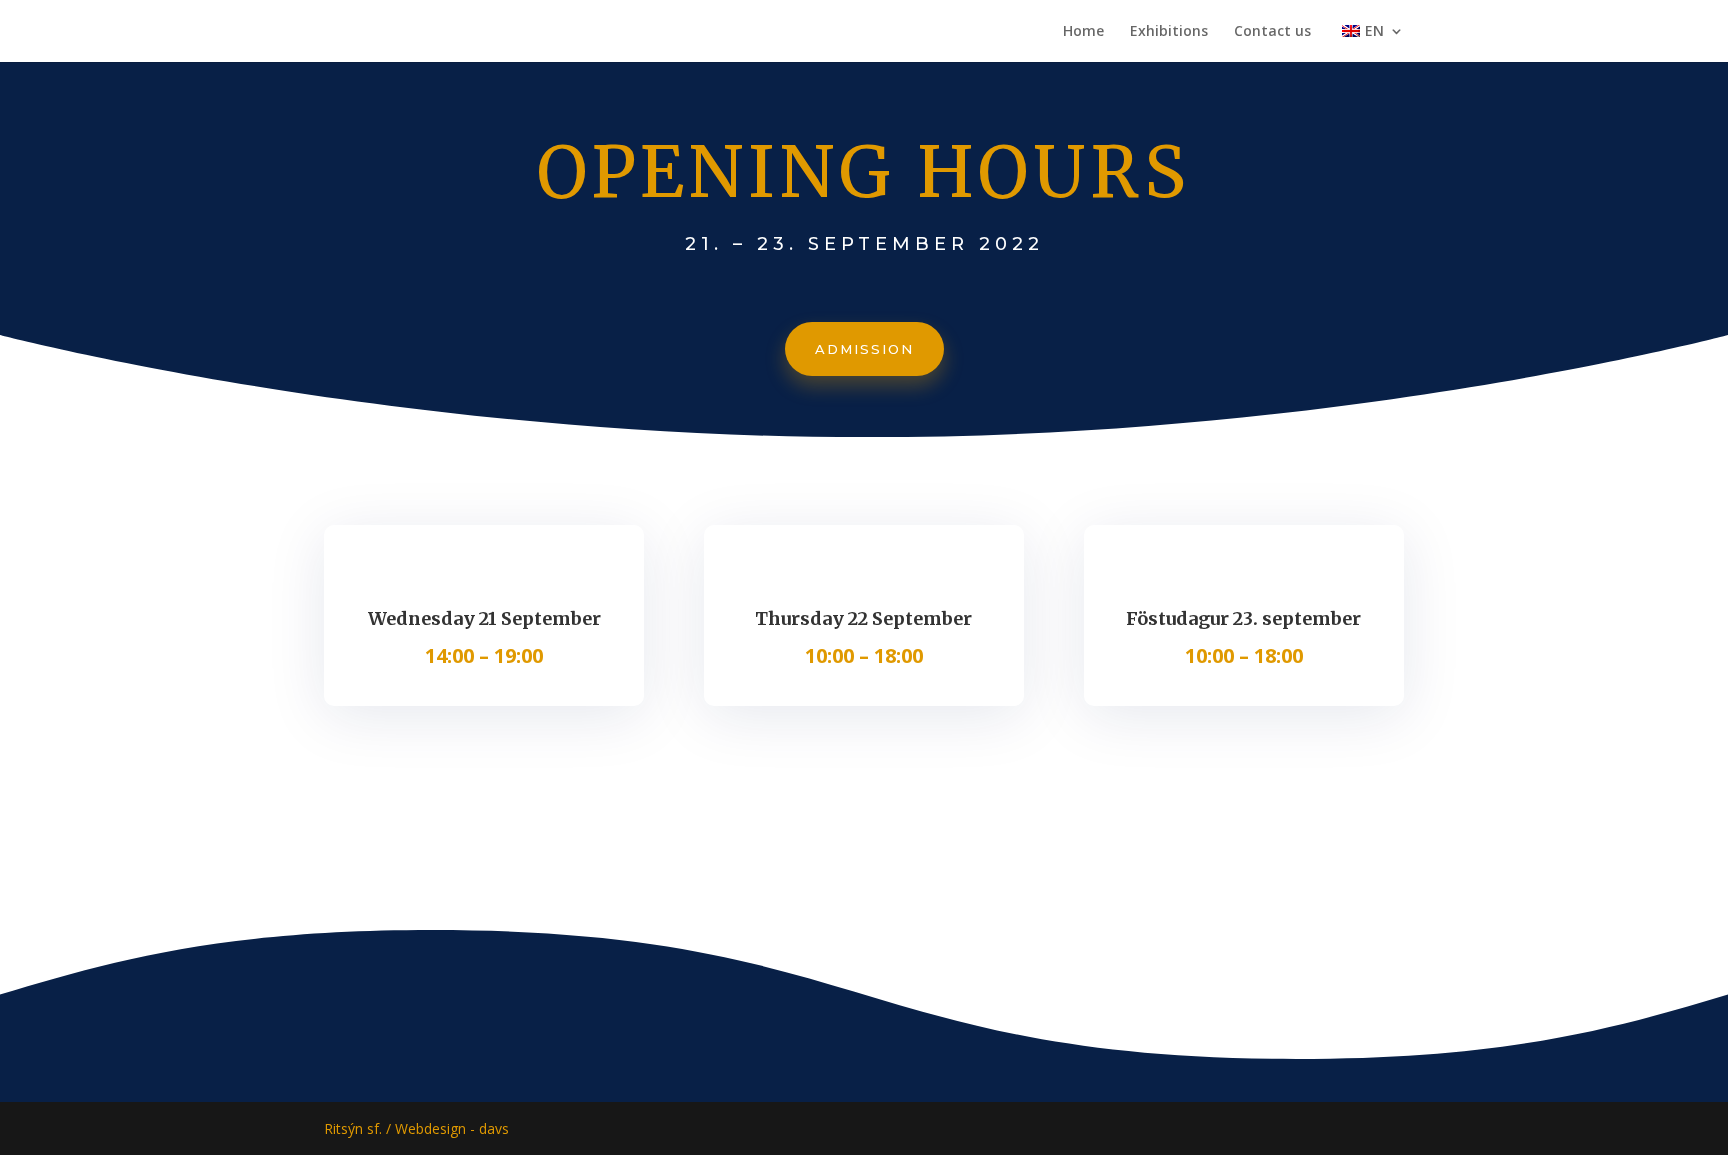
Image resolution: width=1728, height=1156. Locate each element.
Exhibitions (1169, 32)
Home (1083, 32)
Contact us (1272, 32)
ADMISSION (864, 349)
